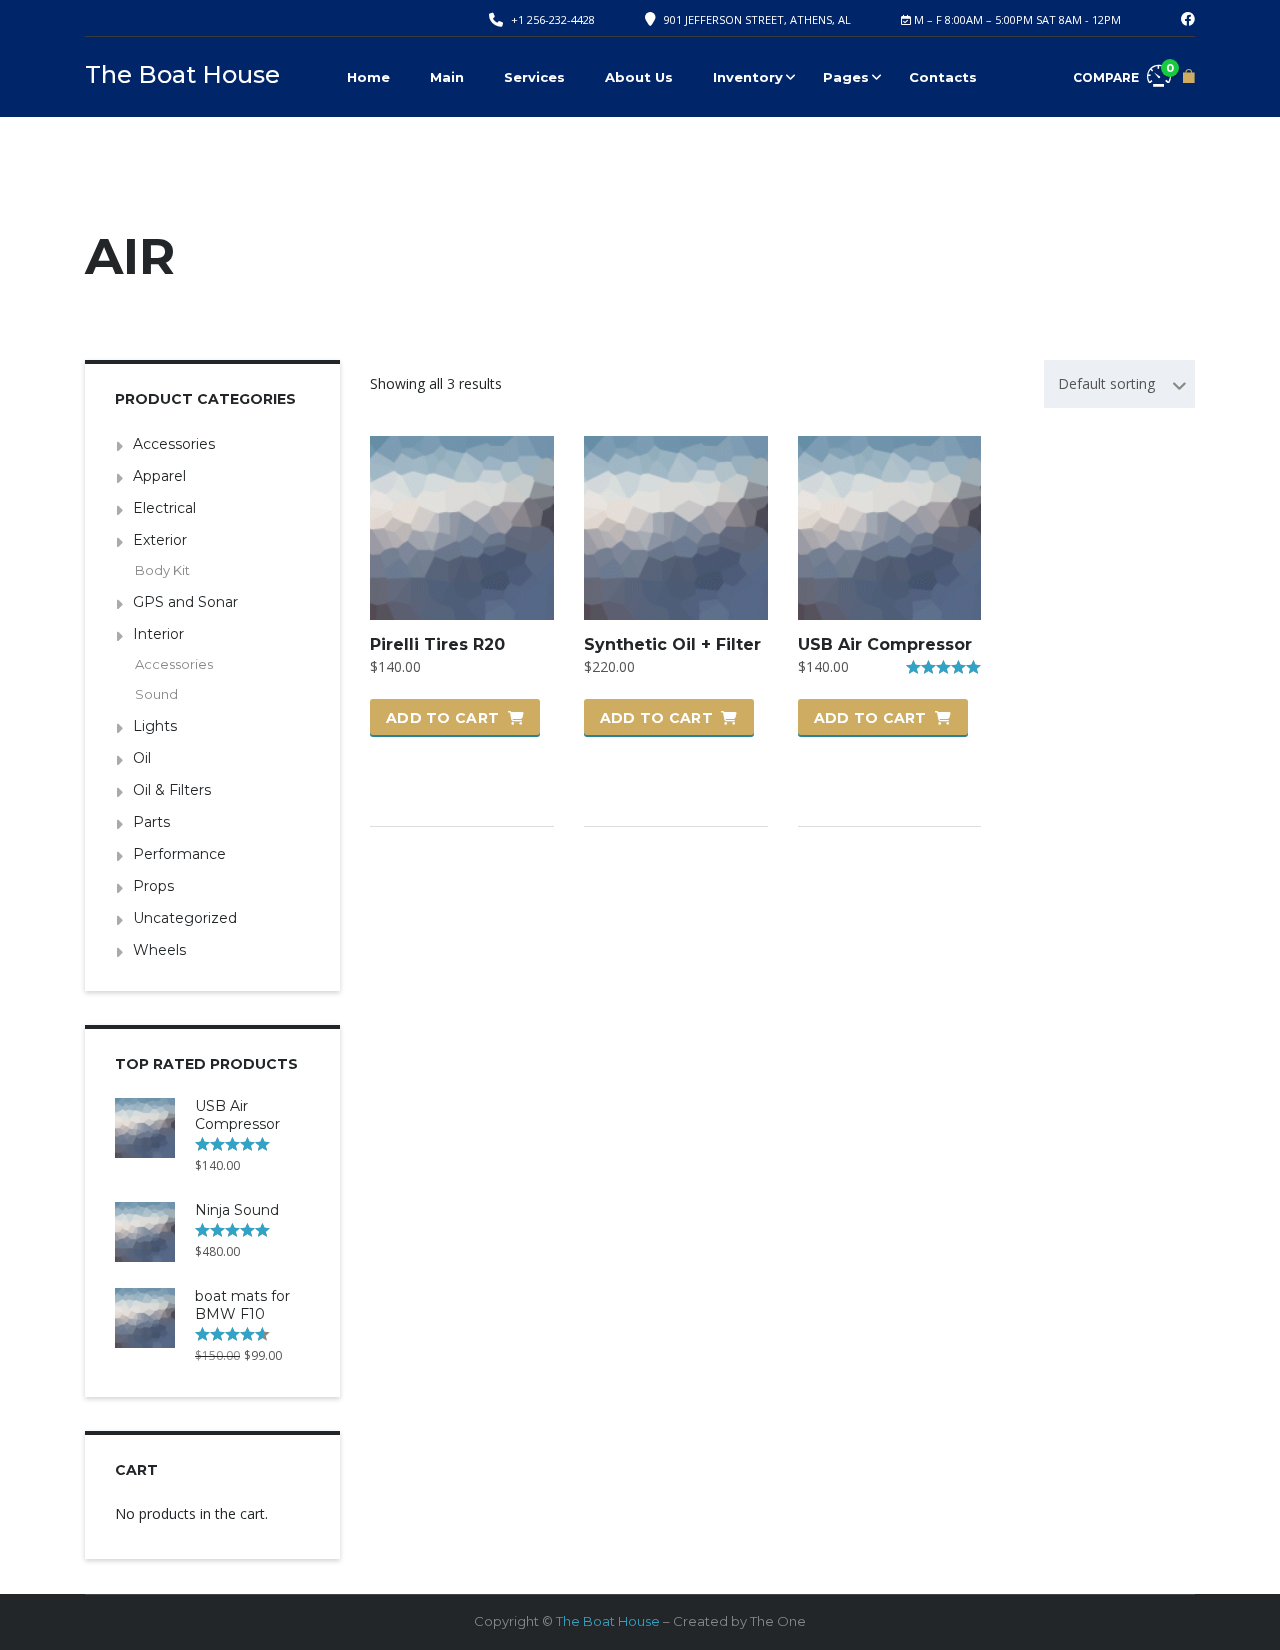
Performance (179, 854)
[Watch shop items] (1189, 76)
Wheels (159, 950)
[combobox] (1119, 384)
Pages (846, 77)
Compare (1122, 73)
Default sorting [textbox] (1106, 383)
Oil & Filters (172, 790)
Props (153, 886)
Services (534, 77)
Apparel (159, 476)
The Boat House (608, 1621)
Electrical (164, 508)
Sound (156, 694)
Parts (151, 822)
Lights (155, 726)
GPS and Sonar (185, 602)
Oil (142, 758)
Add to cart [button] (442, 718)
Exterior (160, 540)
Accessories (174, 444)
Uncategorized (185, 918)
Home (368, 77)
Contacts (943, 77)
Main (447, 77)
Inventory (748, 77)
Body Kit (162, 570)
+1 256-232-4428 (553, 19)
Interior (158, 634)
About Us (639, 77)
